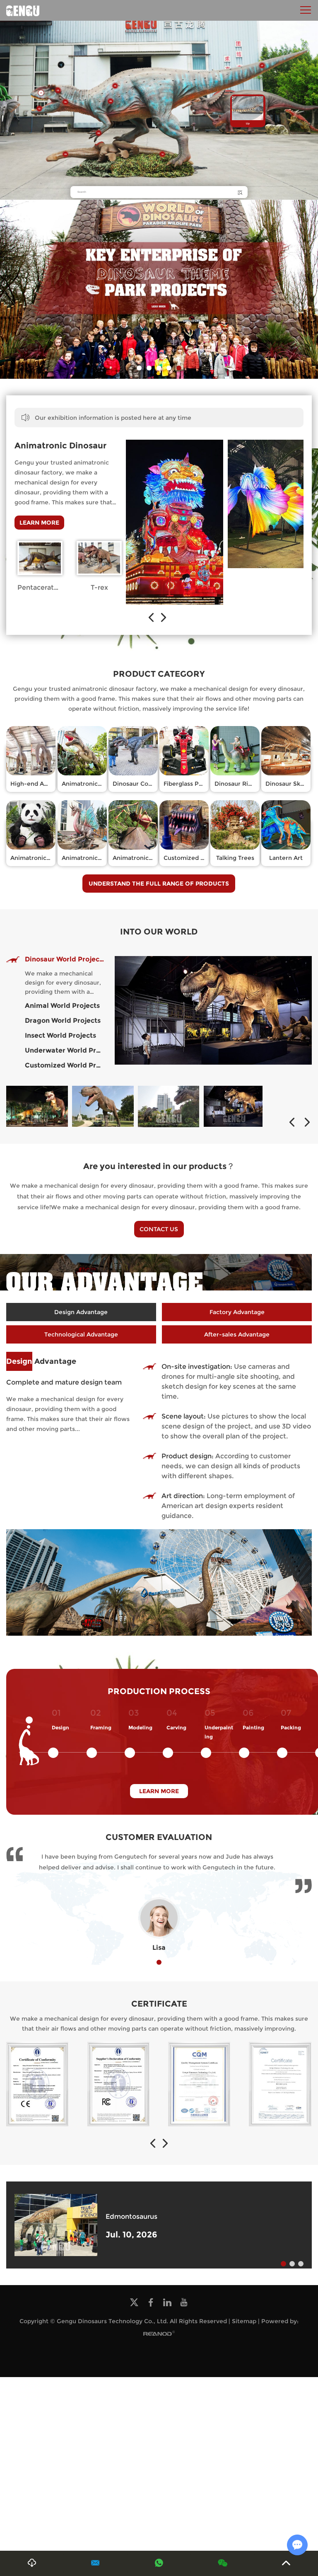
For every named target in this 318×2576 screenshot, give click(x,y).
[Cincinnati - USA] (37, 1106)
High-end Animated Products (53, 784)
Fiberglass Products (192, 784)
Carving (176, 1727)
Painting (253, 1727)
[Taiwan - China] (234, 1106)
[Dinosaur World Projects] (213, 1010)
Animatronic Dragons (93, 858)
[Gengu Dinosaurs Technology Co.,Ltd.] (23, 10)
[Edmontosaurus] (56, 2225)
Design (60, 1727)
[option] (159, 289)
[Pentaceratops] (40, 558)
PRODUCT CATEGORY (159, 674)
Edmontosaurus (131, 2216)
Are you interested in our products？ (159, 1166)
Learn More (39, 523)
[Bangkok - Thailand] (169, 1106)
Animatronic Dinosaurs (95, 784)
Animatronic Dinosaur (60, 445)
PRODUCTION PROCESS (159, 1691)
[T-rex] (99, 558)
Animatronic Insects (142, 858)
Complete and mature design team (64, 1382)
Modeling (140, 1727)
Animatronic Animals (41, 858)
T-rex (99, 587)
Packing (291, 1727)
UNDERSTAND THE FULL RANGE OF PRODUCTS (159, 884)
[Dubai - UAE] (103, 1106)
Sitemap (244, 2321)
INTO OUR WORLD (159, 932)
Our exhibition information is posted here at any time (113, 418)
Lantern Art (286, 858)
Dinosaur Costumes (141, 784)
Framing (101, 1727)
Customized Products (195, 858)
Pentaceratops (42, 587)
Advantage (41, 1361)
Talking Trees (235, 858)
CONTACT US (159, 1229)
